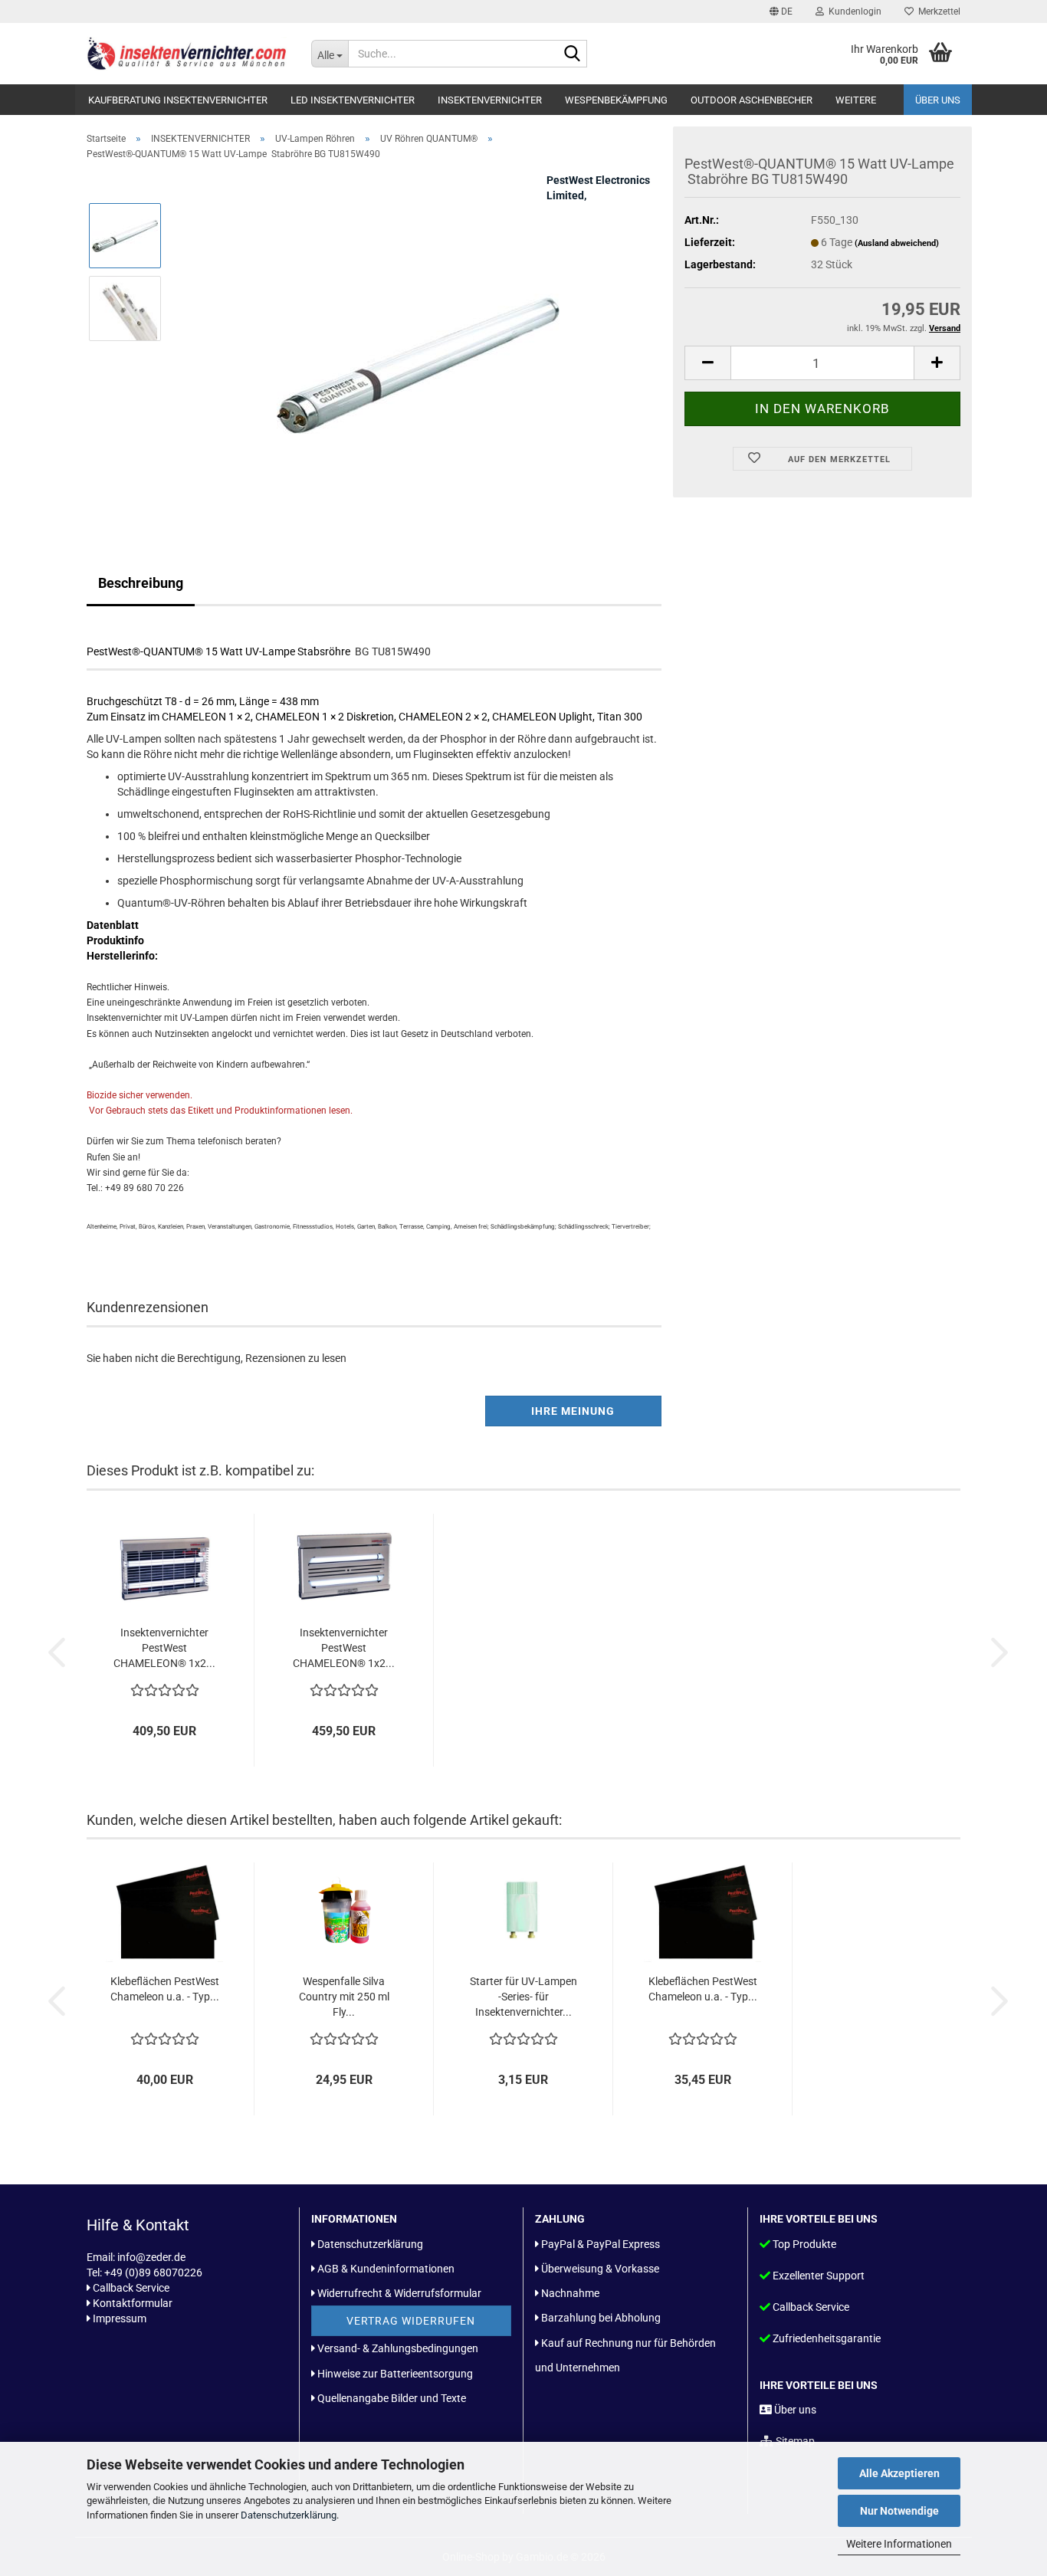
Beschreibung (141, 583)
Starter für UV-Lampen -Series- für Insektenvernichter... (523, 1997)
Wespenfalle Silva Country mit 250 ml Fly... (344, 1997)
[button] (781, 11)
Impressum (120, 2318)
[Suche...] (573, 54)
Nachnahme (570, 2293)
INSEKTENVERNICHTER (490, 100)
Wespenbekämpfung (616, 100)
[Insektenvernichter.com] (187, 54)
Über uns (938, 100)
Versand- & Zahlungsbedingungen (398, 2348)
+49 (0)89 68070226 (153, 2272)
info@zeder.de (151, 2257)
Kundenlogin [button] (853, 11)
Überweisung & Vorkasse (600, 2269)
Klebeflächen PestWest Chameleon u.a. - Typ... (165, 1989)
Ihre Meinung (573, 1411)
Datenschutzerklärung (289, 2515)
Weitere (856, 100)
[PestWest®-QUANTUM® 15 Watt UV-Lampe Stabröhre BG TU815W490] (418, 344)
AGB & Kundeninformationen (386, 2269)
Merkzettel (937, 11)
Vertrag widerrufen (411, 2321)
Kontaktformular (133, 2303)
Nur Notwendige (899, 2511)
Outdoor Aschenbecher (752, 100)
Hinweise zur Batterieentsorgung (395, 2374)
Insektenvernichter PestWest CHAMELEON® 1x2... (164, 1648)
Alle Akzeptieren (899, 2473)
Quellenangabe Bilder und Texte (392, 2398)
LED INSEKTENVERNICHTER (353, 100)
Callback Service (131, 2288)
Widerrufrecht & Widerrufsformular (399, 2293)
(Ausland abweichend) (897, 243)
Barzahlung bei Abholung (601, 2318)
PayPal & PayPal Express (601, 2244)
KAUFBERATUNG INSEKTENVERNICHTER (178, 100)
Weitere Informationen (899, 2544)
